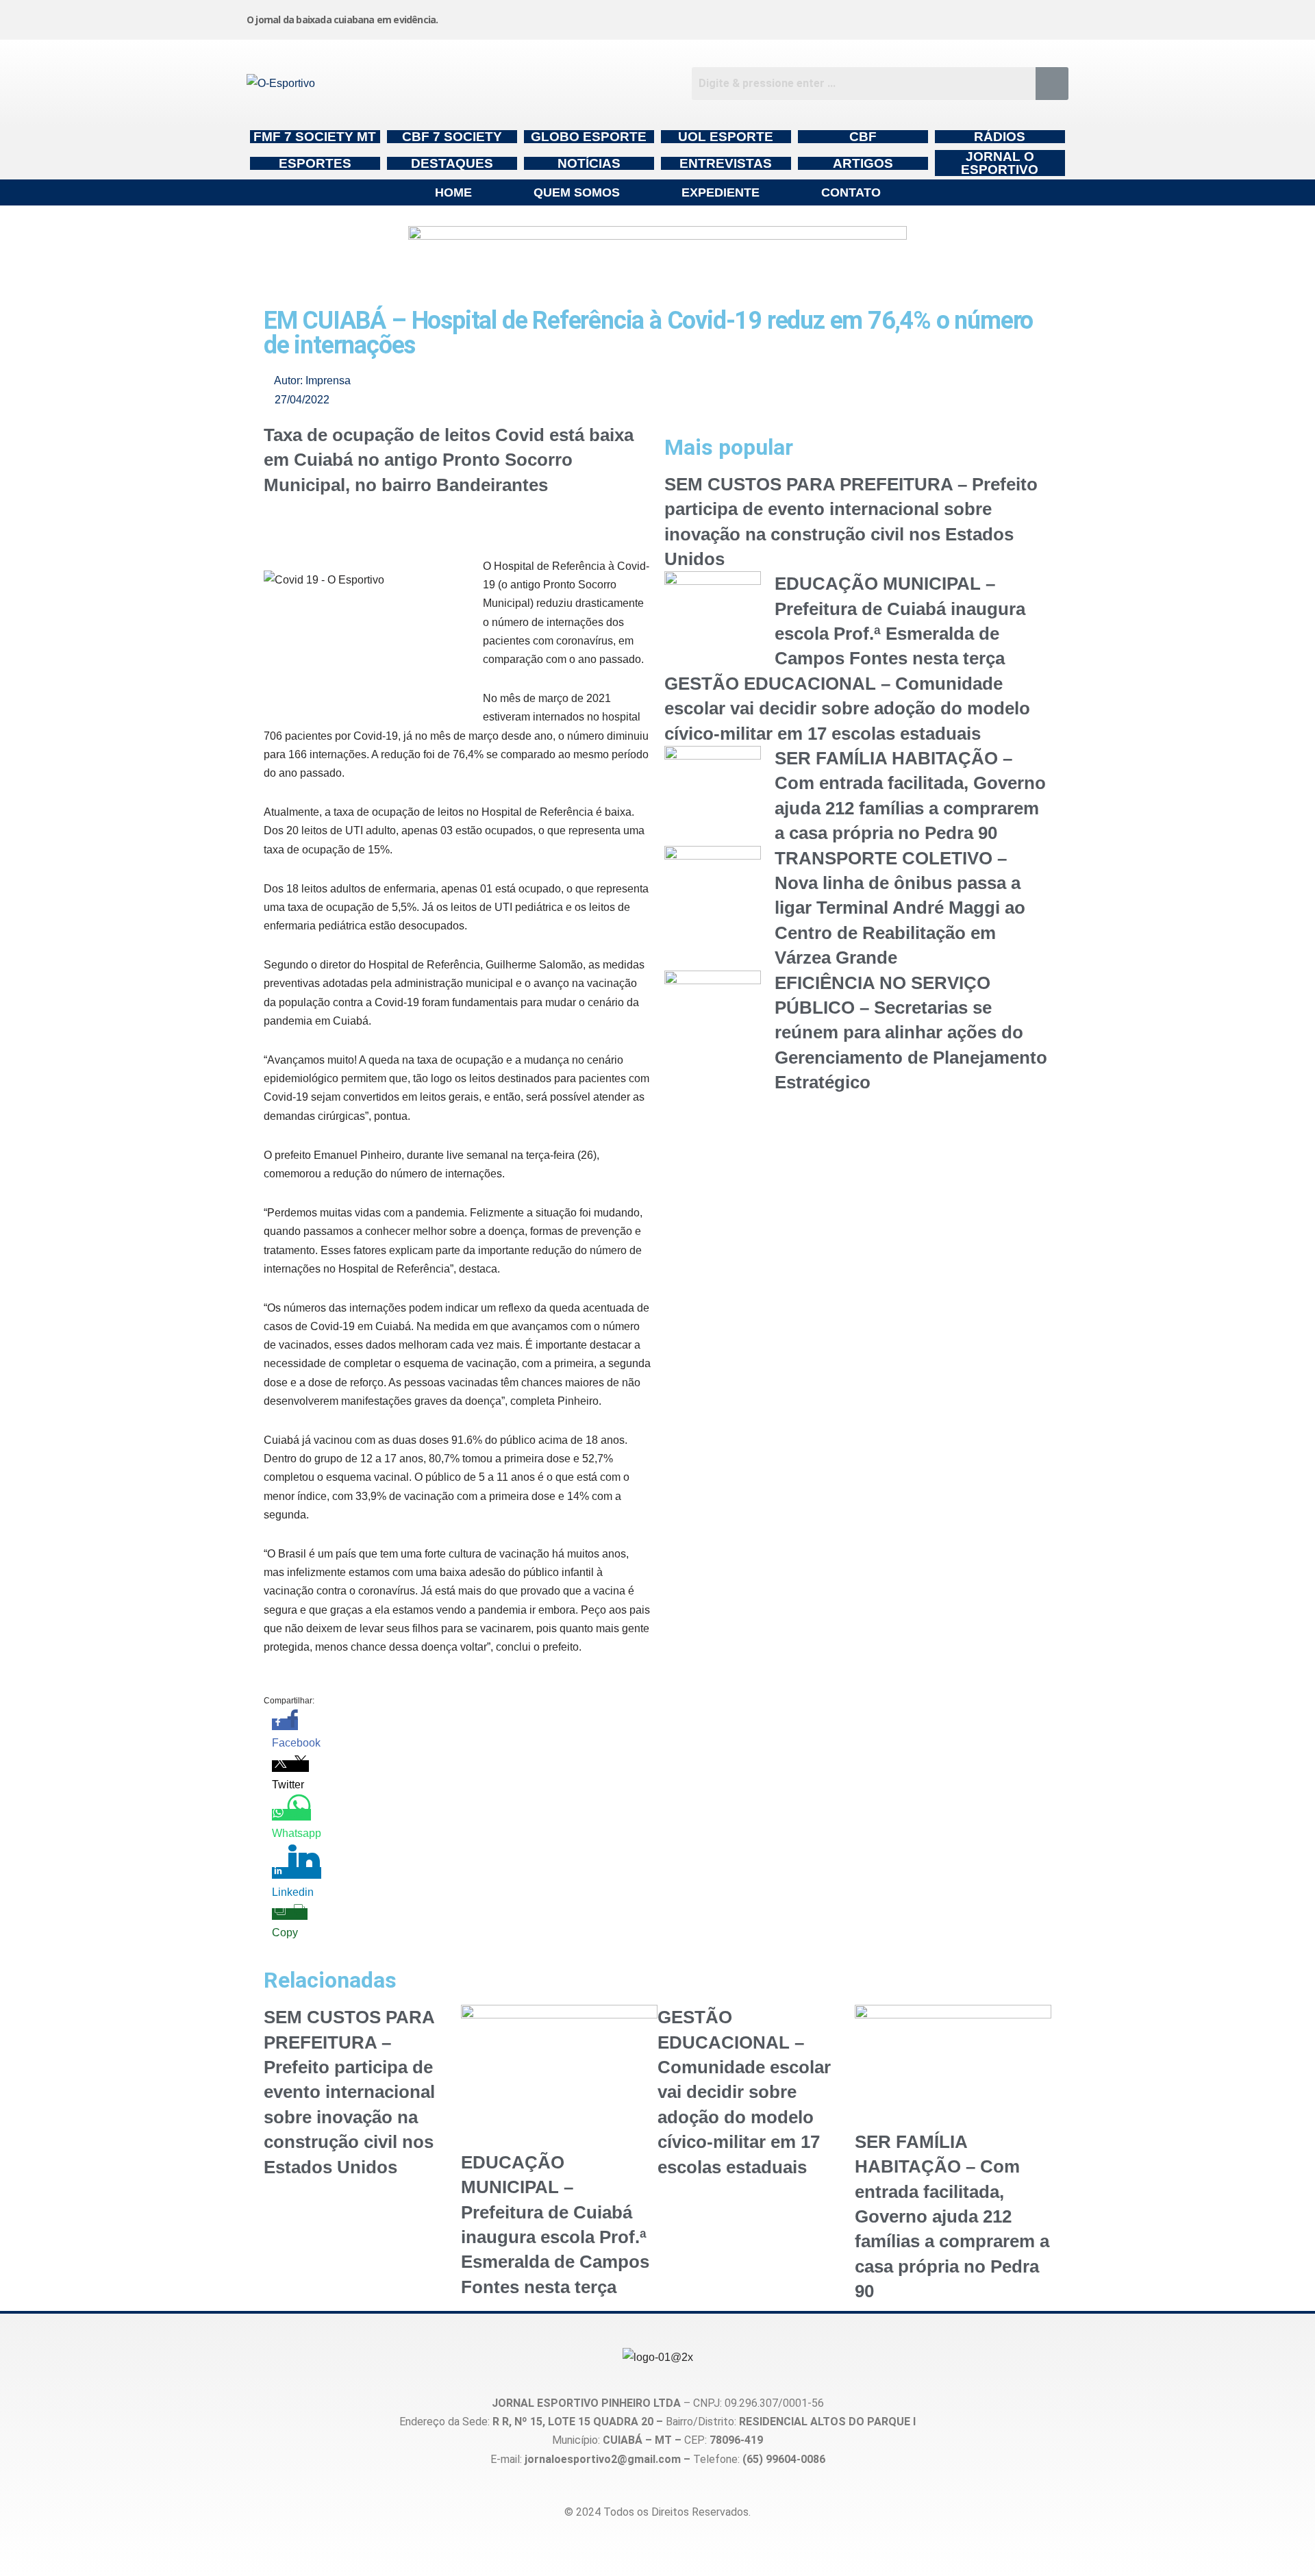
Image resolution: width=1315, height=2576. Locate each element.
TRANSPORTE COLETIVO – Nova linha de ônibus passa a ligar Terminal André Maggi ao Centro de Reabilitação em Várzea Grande (900, 908)
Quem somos (577, 192)
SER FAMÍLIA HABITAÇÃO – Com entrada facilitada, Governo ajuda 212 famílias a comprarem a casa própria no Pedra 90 (952, 2216)
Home (453, 192)
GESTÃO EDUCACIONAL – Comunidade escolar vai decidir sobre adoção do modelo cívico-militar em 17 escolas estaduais (847, 709)
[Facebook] (843, 17)
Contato (851, 192)
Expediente (721, 192)
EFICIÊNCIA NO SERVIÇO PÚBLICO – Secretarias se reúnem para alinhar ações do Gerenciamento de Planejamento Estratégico (911, 1033)
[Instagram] (739, 17)
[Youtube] (947, 17)
